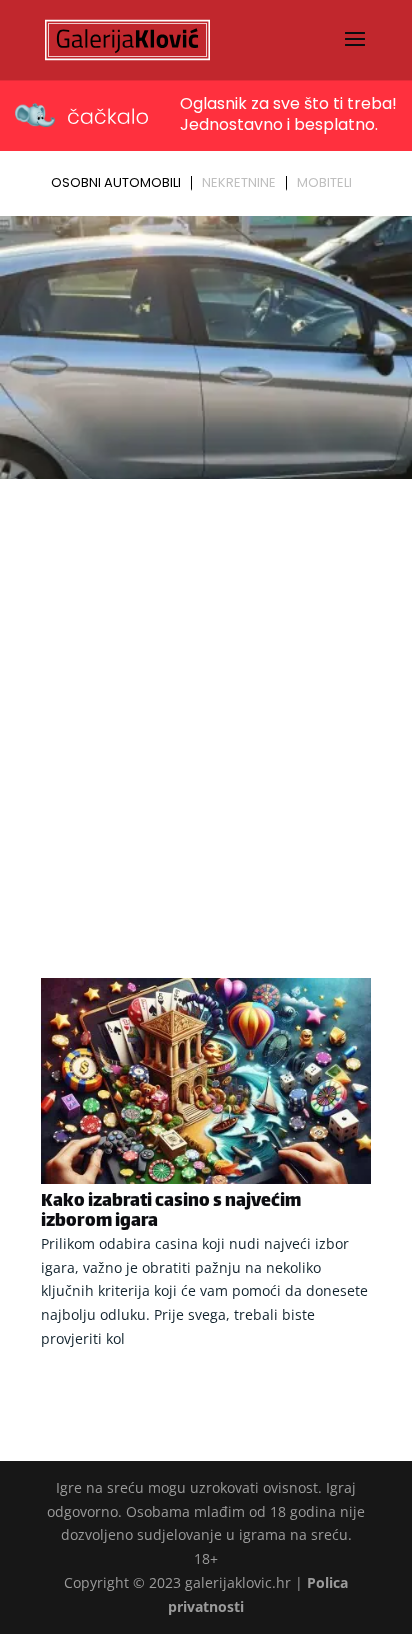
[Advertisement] (206, 702)
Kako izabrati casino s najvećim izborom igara (171, 1212)
